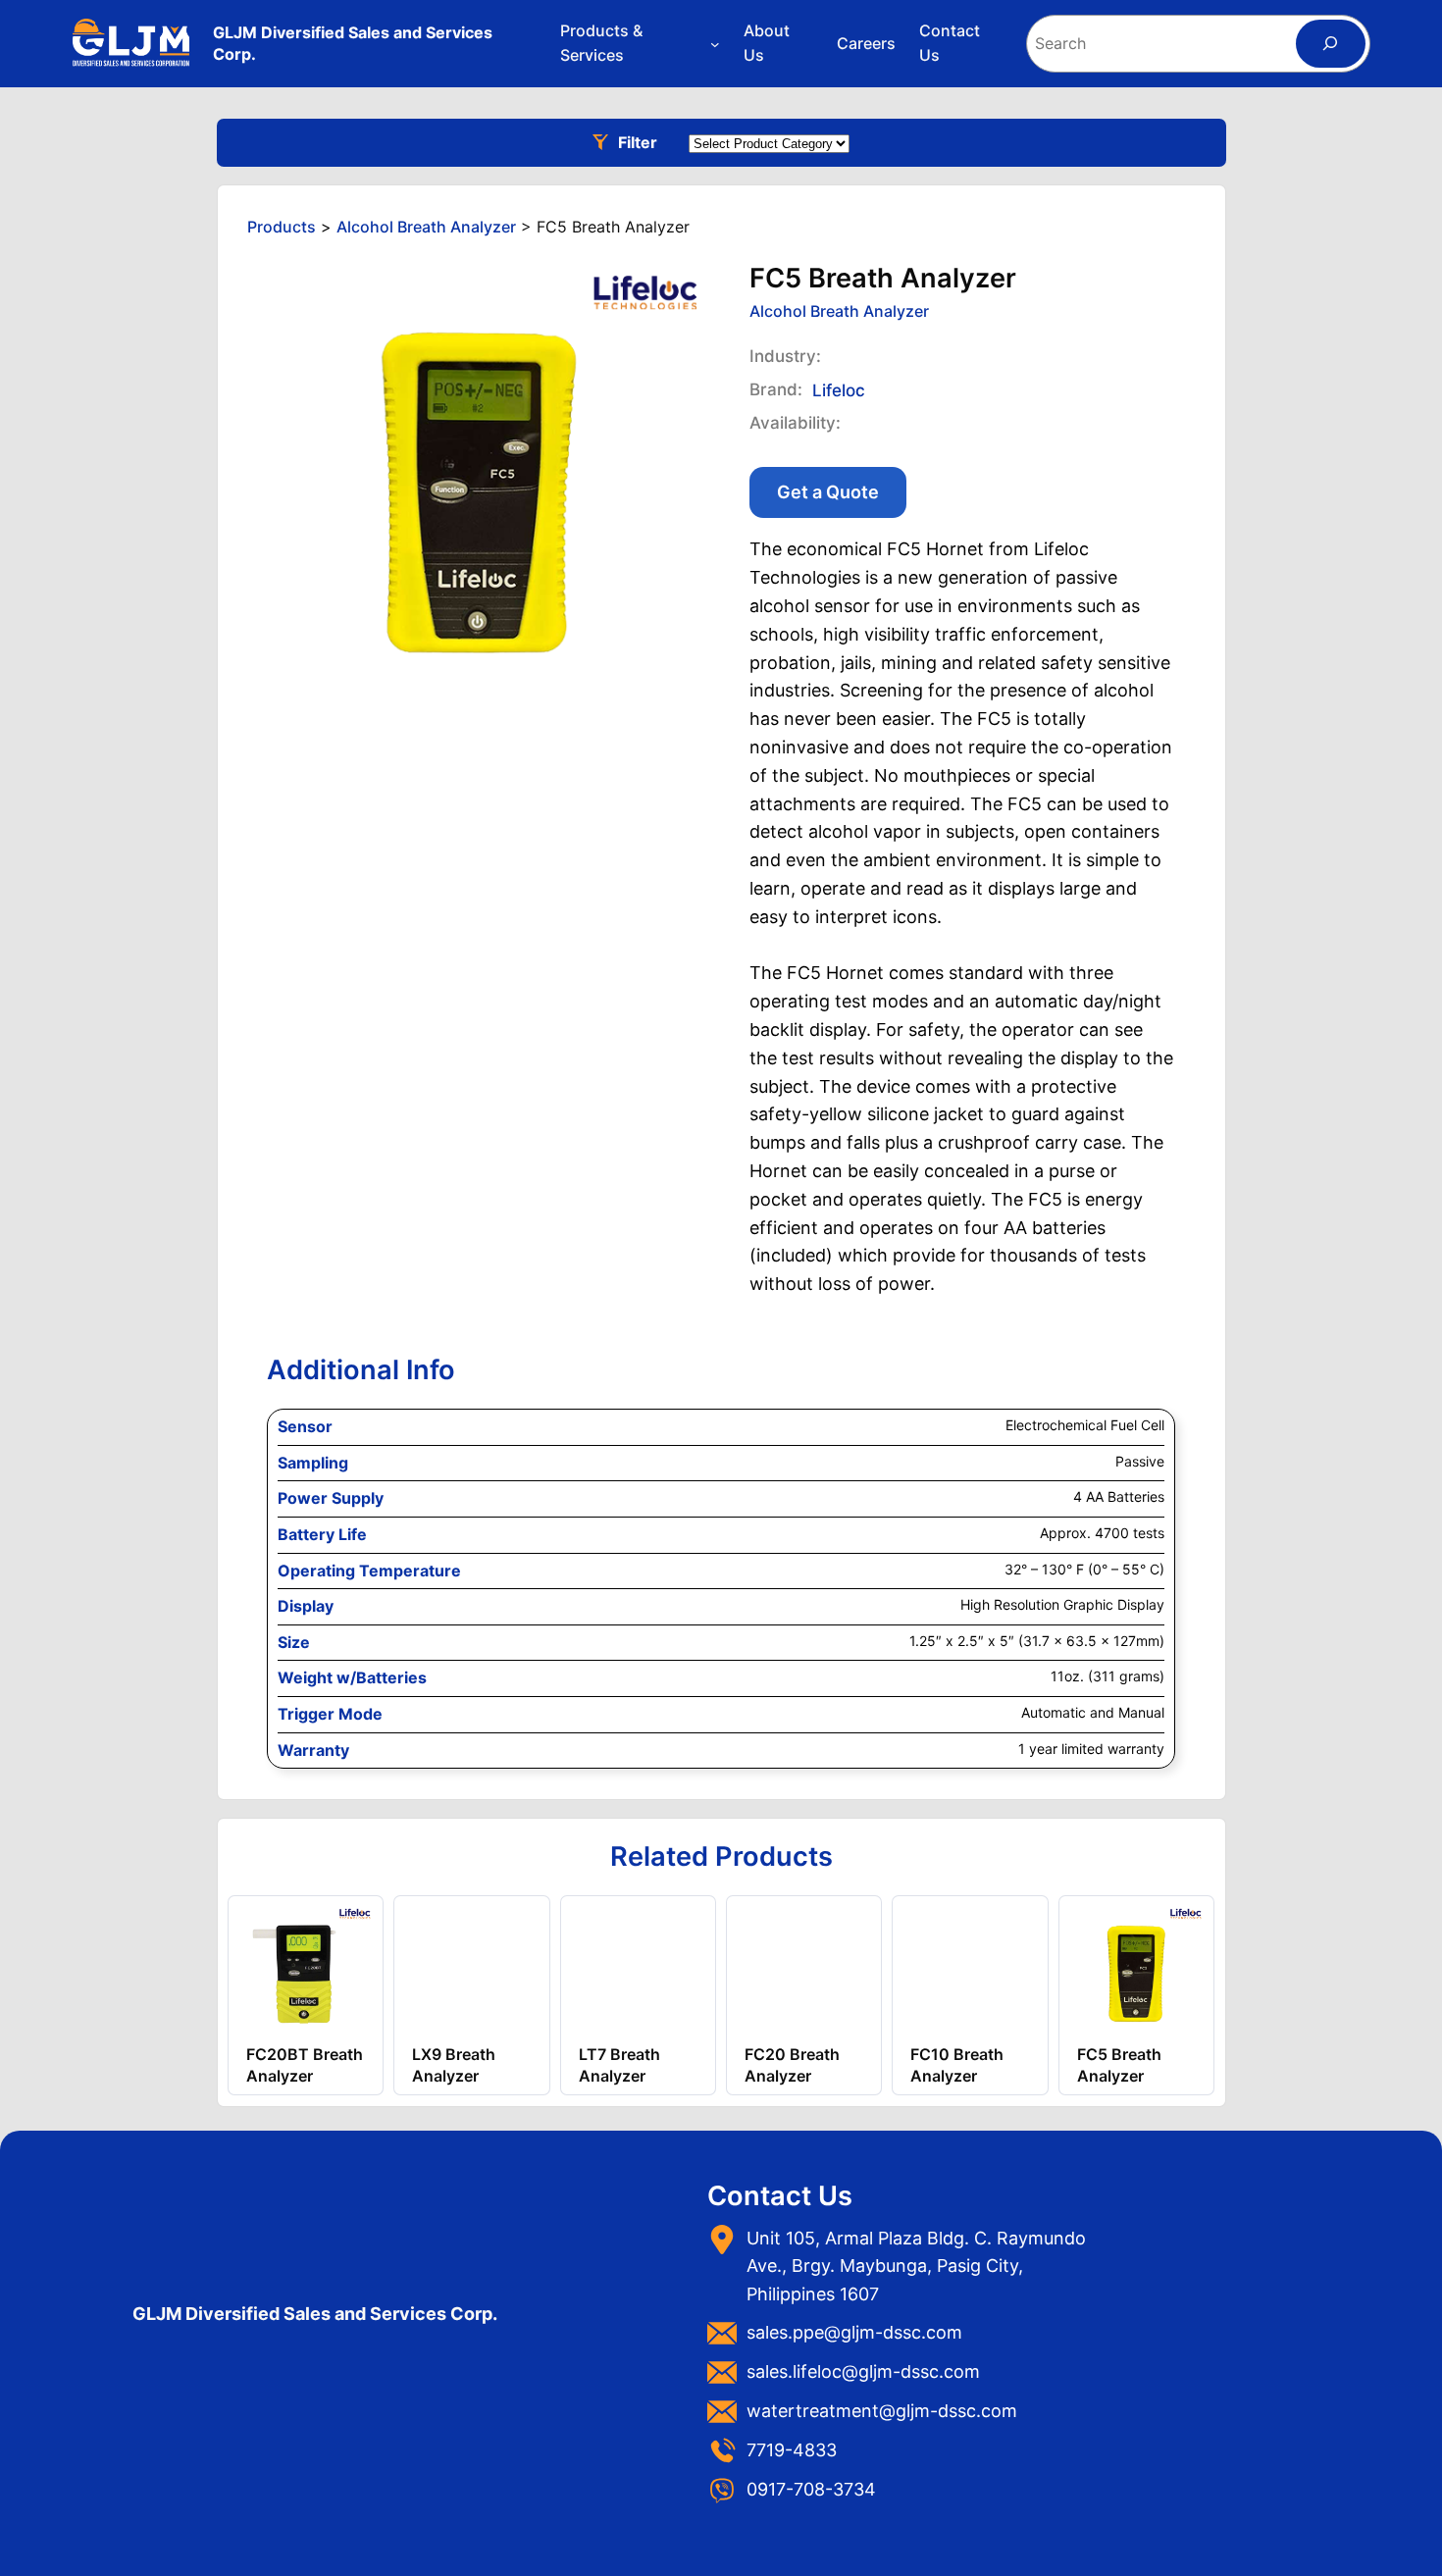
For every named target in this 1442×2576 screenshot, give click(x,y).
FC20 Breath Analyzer (792, 2065)
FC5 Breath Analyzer (1119, 2065)
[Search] (1331, 44)
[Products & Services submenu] (715, 44)
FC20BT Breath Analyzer (305, 2065)
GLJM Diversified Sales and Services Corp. (315, 2314)
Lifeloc (839, 390)
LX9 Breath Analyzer (454, 2065)
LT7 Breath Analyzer (619, 2065)
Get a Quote (828, 492)
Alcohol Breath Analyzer (839, 311)
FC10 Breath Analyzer (957, 2065)
